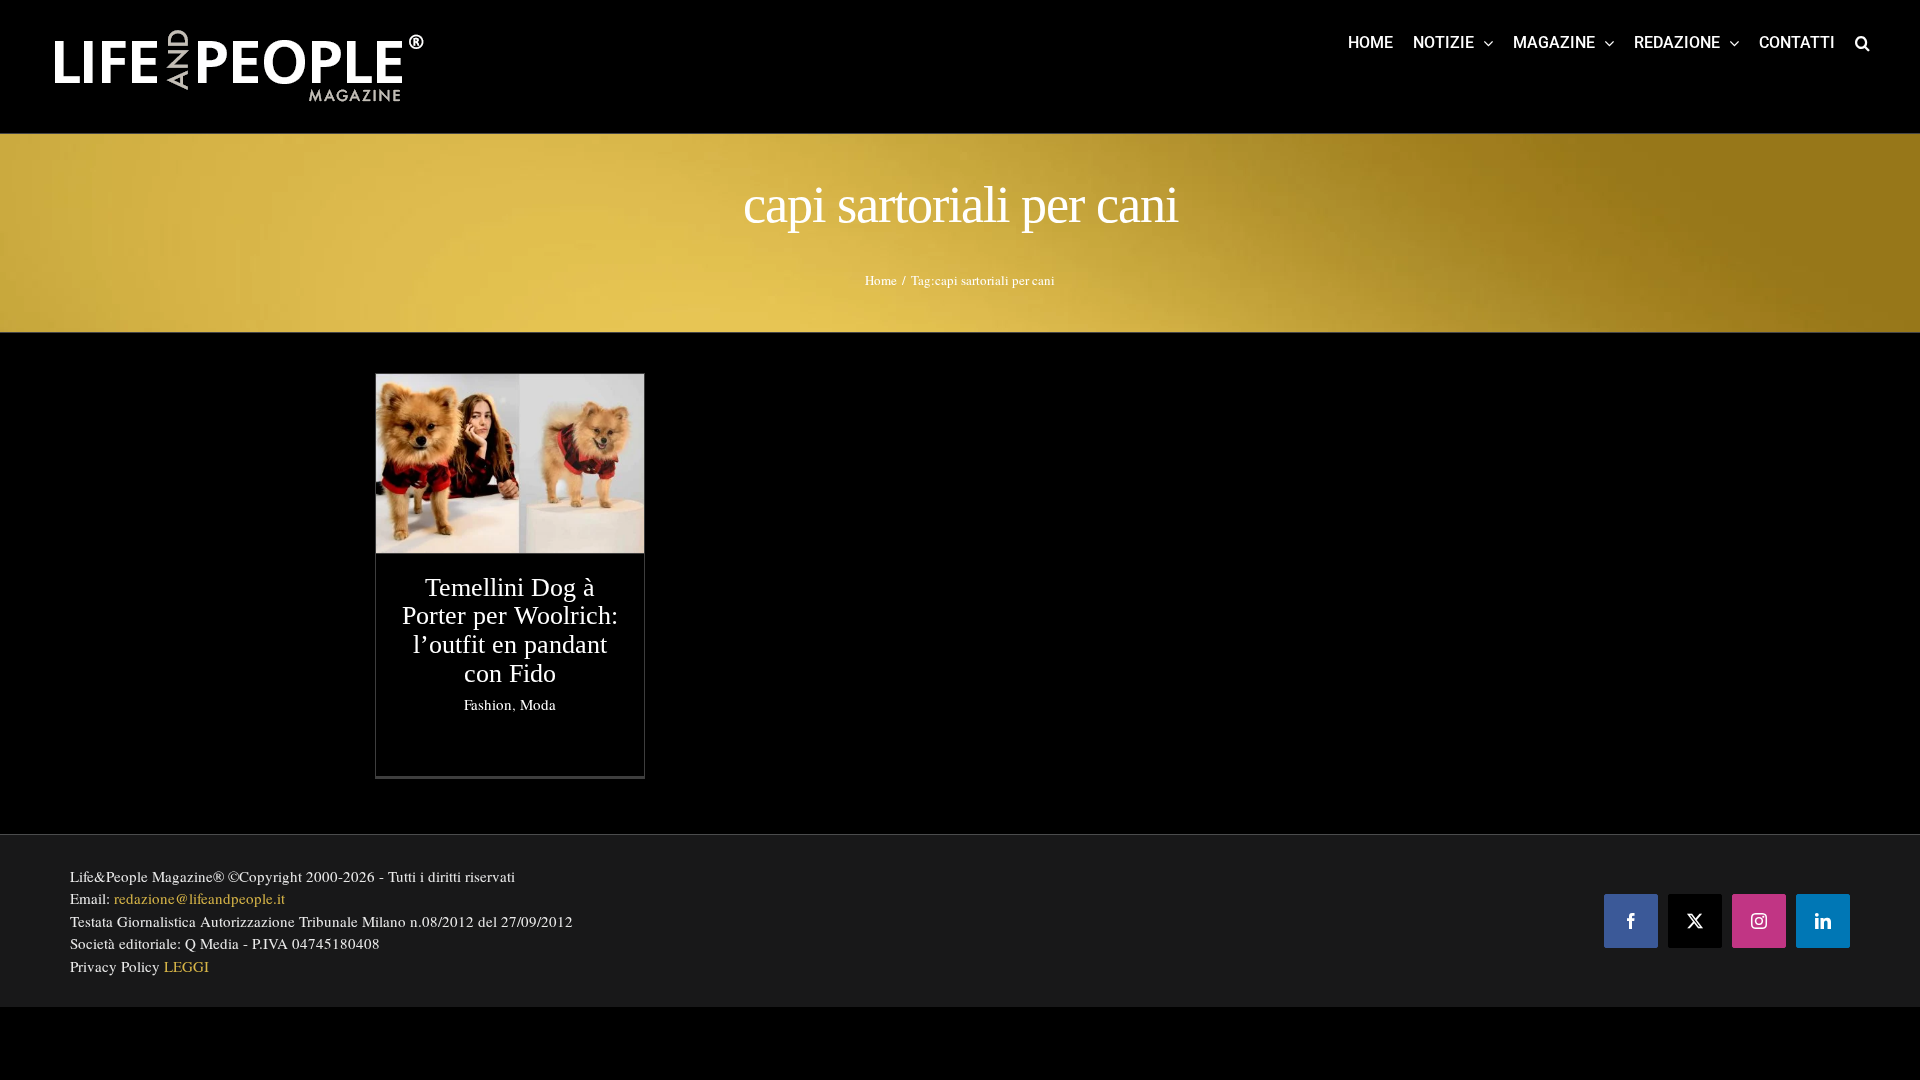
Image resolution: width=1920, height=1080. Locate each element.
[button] (1862, 42)
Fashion (488, 704)
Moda (538, 704)
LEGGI (186, 966)
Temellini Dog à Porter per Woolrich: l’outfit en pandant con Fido (510, 630)
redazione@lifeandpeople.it (199, 898)
